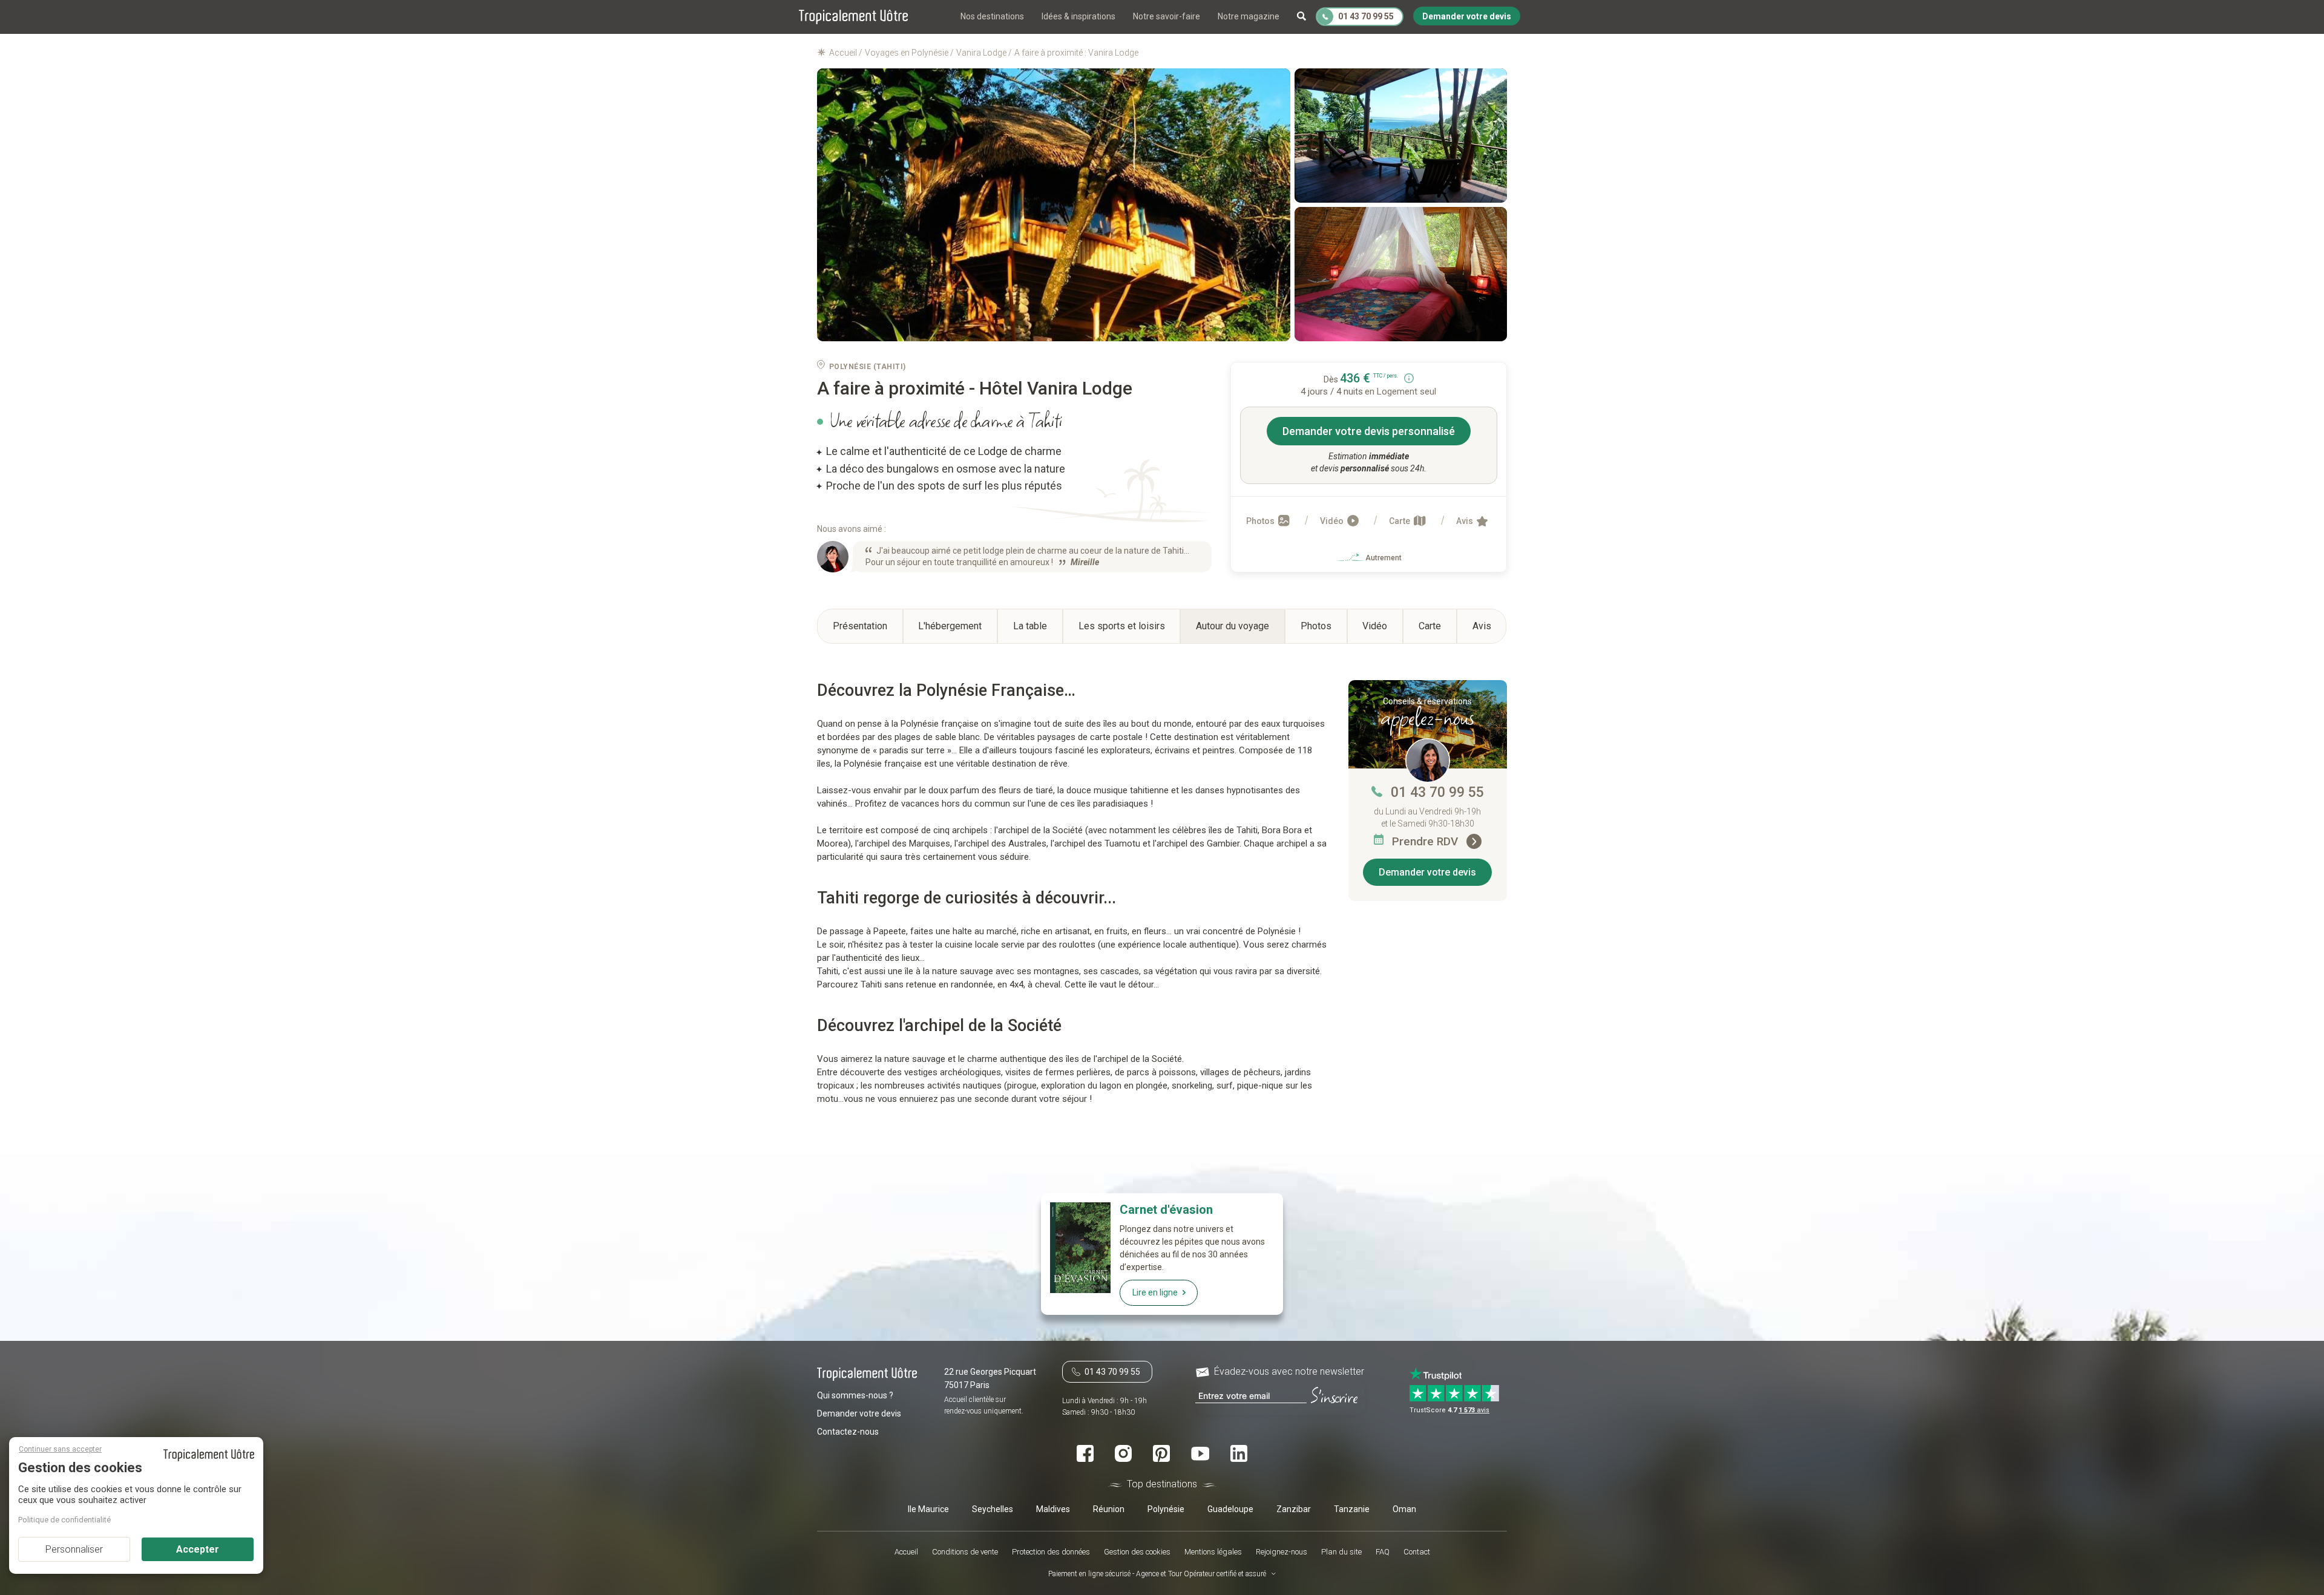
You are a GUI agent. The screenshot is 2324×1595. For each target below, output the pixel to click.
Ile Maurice (928, 1509)
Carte (1400, 521)
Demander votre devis (1427, 872)
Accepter (198, 1549)
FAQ (1383, 1552)
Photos (1261, 521)
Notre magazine (1249, 16)
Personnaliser (74, 1549)
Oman (1404, 1509)
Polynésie (1166, 1509)
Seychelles (993, 1509)
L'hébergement (950, 626)
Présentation (860, 626)
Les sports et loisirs (1122, 626)
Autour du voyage (1233, 626)
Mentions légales (1213, 1552)
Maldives (1053, 1509)
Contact (1417, 1552)
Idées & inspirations (1078, 16)
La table (1030, 626)
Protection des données (1051, 1552)
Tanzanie (1352, 1509)
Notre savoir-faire (1167, 16)
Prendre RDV (1426, 841)
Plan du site (1341, 1552)
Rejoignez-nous (1282, 1552)
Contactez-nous (848, 1432)
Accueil (906, 1552)
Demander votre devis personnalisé (1369, 431)
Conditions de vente (965, 1552)
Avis (1466, 521)
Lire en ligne (1155, 1292)
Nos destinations (992, 16)
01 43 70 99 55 (1437, 792)
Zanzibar (1294, 1509)
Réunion (1109, 1509)
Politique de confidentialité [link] (64, 1520)
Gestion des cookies (1137, 1552)
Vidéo (1333, 521)
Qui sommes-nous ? (855, 1395)
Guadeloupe (1230, 1509)
